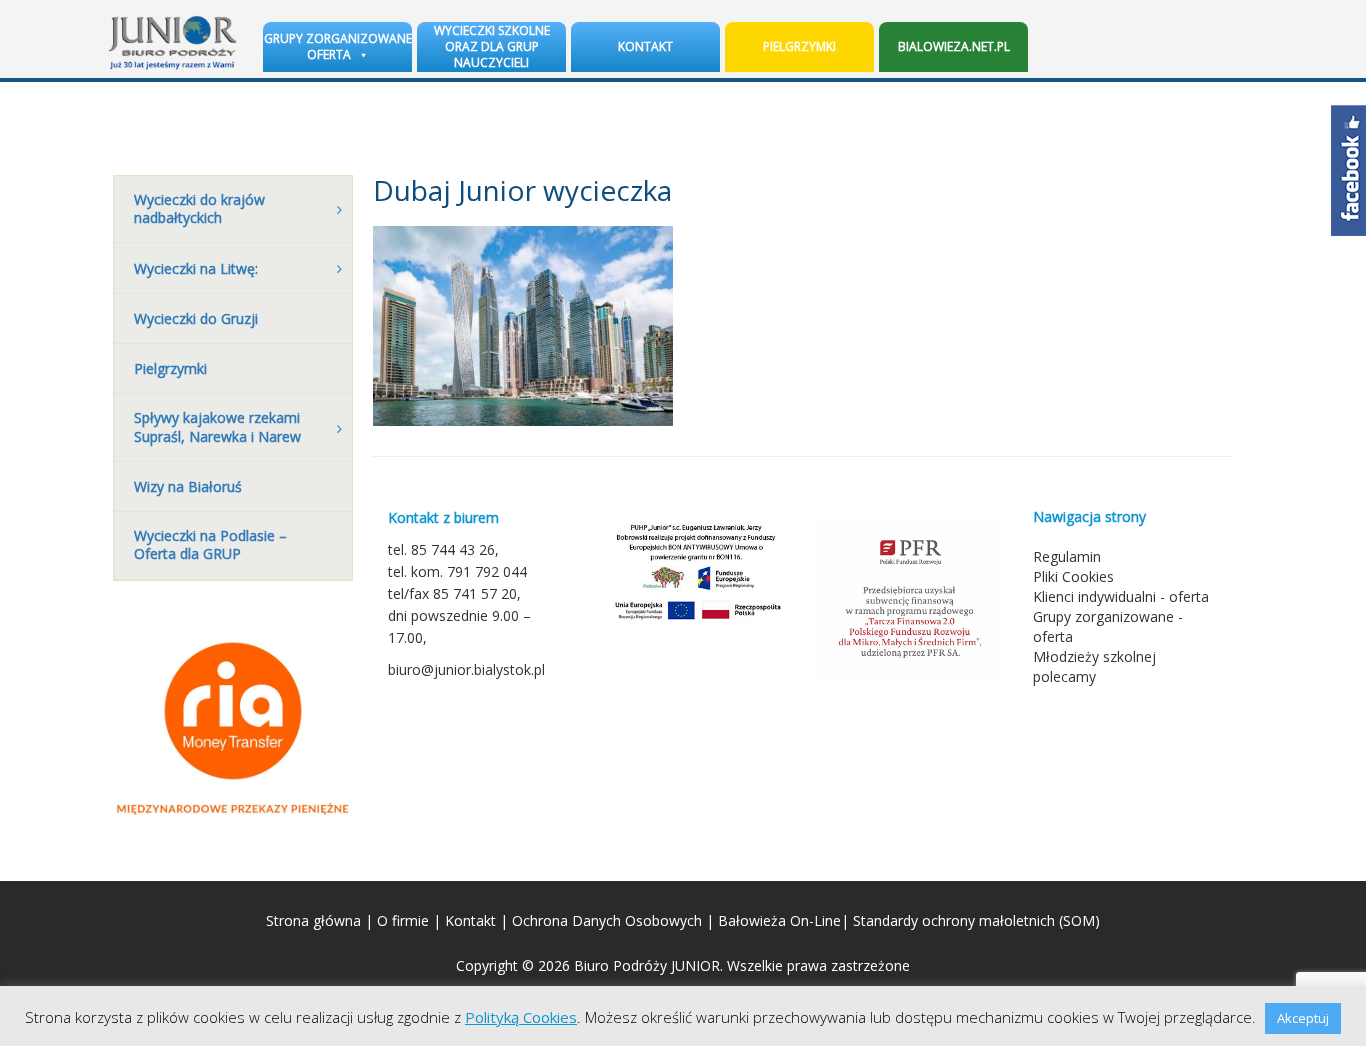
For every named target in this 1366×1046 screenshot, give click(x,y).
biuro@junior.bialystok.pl (466, 669)
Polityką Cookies (521, 1017)
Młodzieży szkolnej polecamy (1094, 666)
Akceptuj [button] (1303, 1018)
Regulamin (1067, 556)
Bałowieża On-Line (779, 920)
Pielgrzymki (799, 46)
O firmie (403, 920)
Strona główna (313, 920)
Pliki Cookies (1073, 576)
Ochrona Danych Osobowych (607, 920)
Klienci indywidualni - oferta (1121, 596)
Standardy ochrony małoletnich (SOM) (976, 920)
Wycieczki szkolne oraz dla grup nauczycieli (492, 46)
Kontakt (645, 46)
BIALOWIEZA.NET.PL (954, 46)
